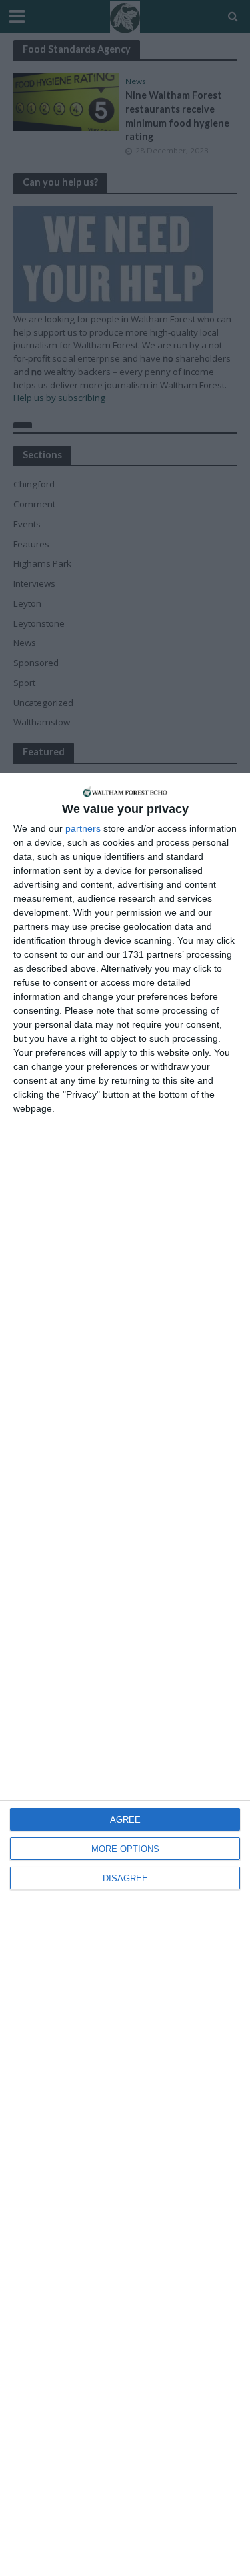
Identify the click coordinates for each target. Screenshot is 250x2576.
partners (83, 828)
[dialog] (125, 1674)
